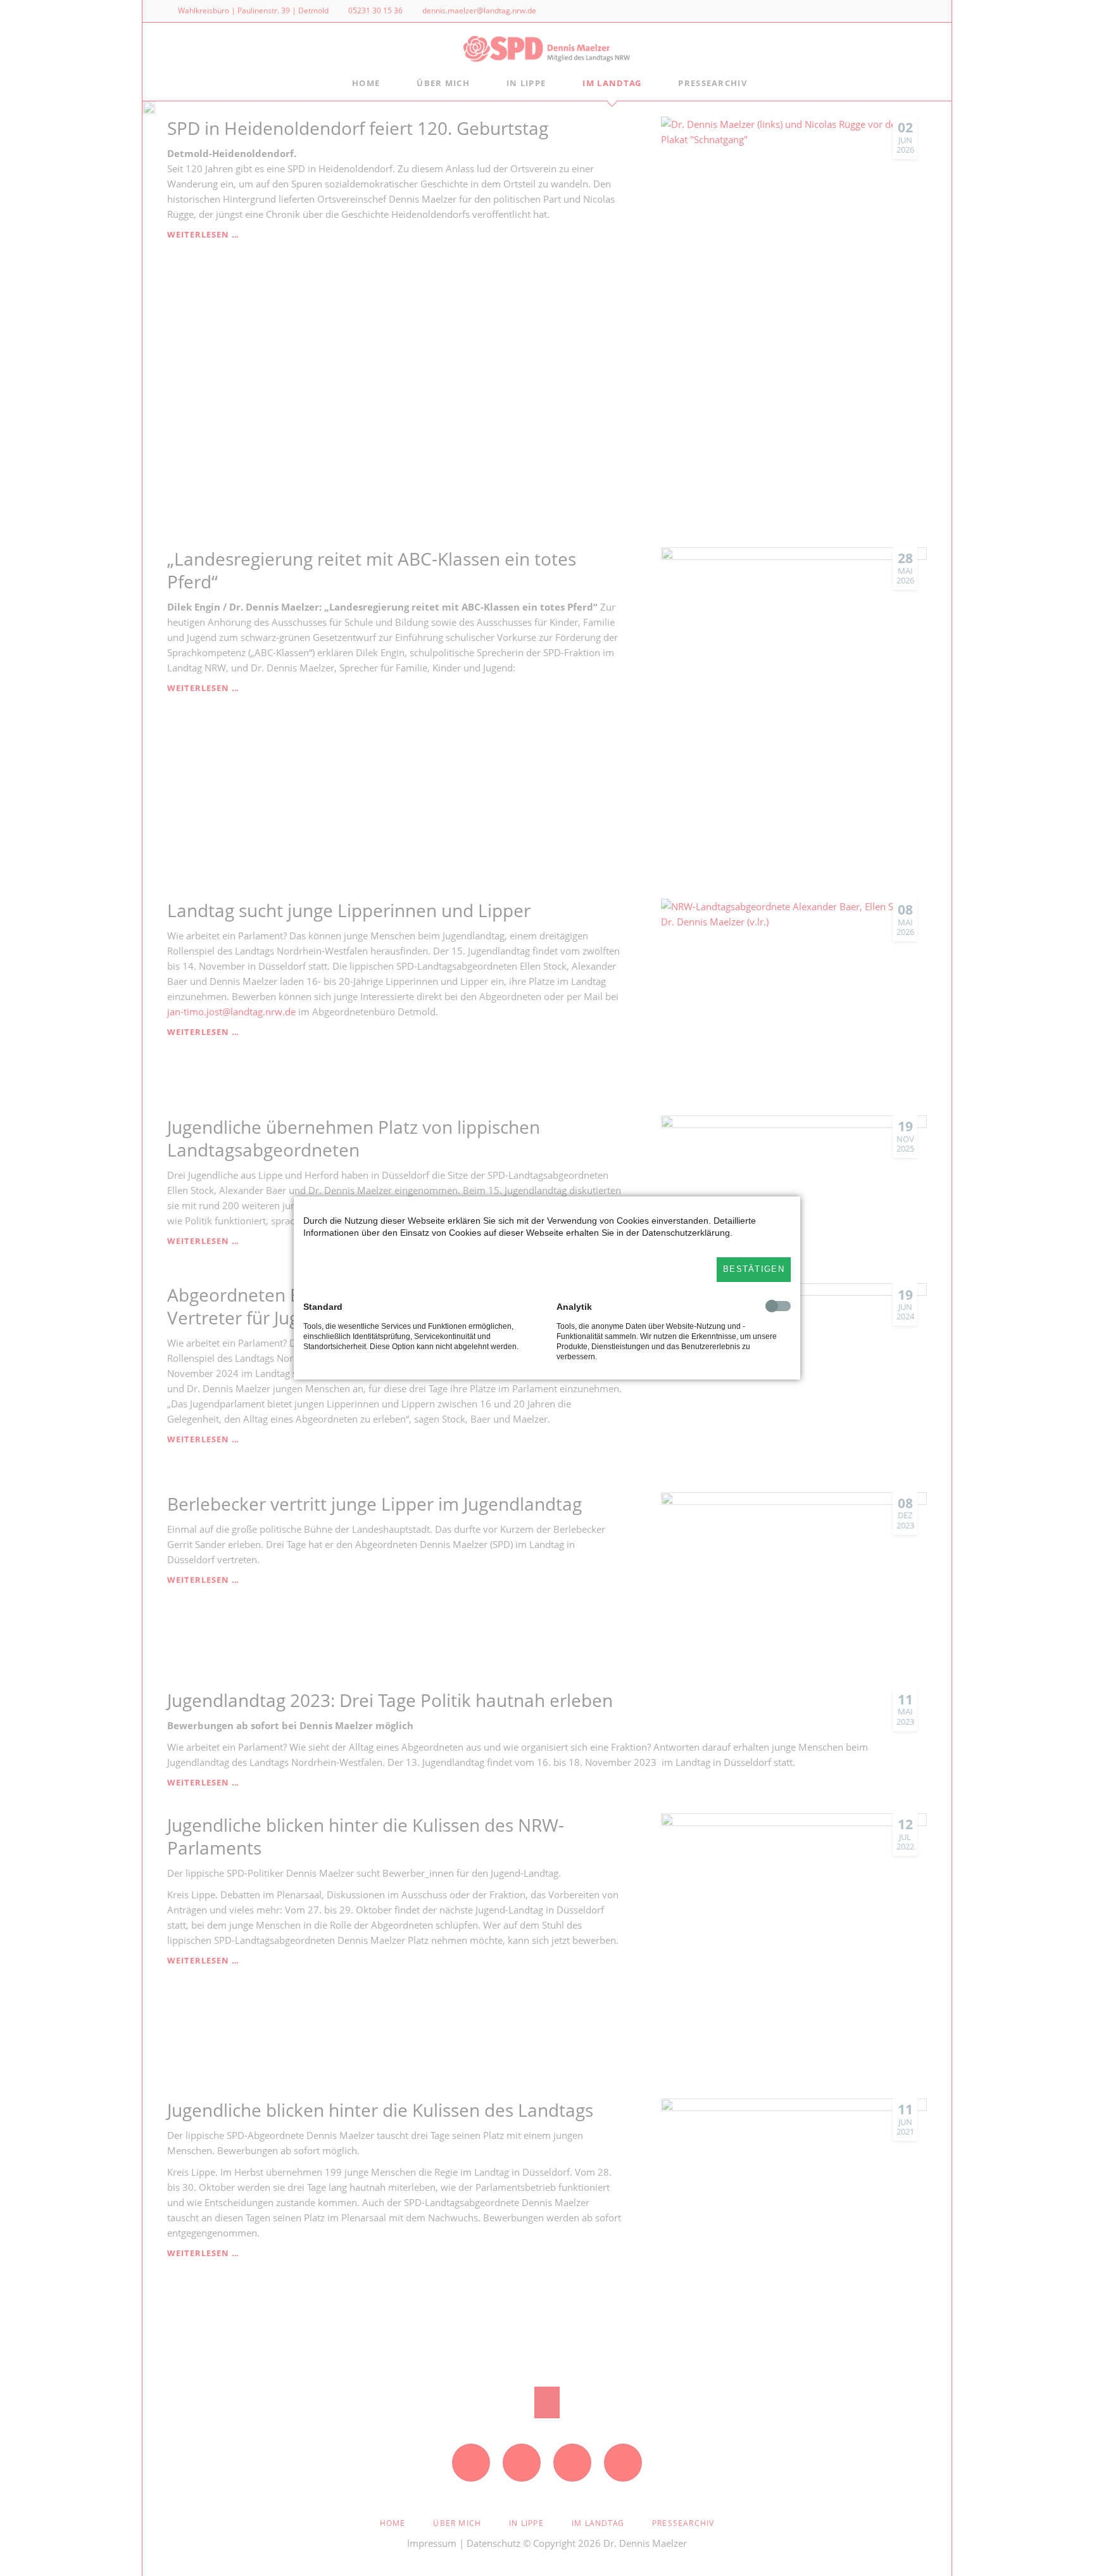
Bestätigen (754, 1269)
